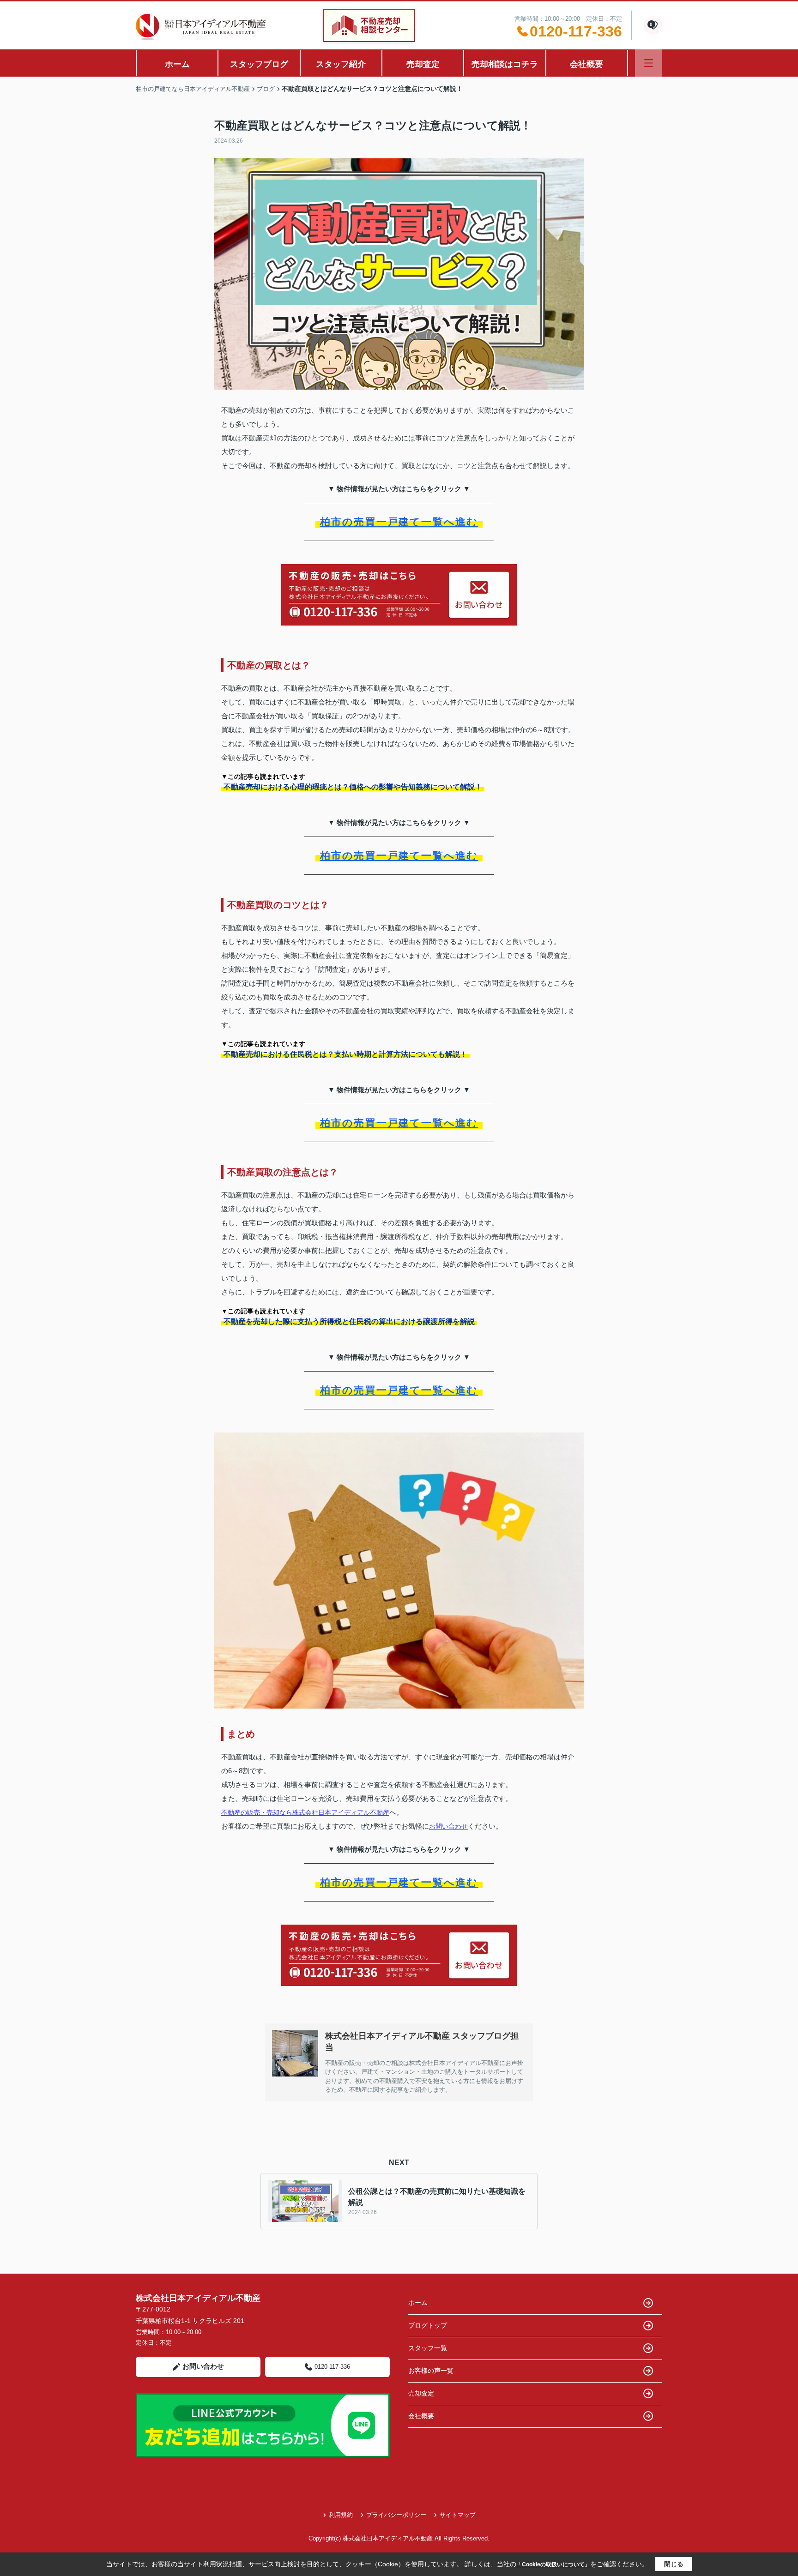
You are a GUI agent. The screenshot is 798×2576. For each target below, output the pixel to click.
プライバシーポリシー (396, 2515)
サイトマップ (458, 2515)
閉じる (674, 2564)
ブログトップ (428, 2325)
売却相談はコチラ (505, 64)
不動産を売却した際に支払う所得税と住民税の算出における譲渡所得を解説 (349, 1321)
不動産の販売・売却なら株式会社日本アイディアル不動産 (305, 1812)
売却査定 (423, 64)
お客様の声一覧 (431, 2371)
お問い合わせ (448, 1826)
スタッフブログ (259, 64)
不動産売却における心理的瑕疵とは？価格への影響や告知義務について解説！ (353, 787)
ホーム (177, 64)
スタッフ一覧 (428, 2348)
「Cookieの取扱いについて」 (553, 2564)
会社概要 (586, 64)
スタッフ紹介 (341, 64)
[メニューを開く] (649, 63)
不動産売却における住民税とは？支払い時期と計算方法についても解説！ (345, 1054)
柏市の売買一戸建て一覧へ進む (399, 522)
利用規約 (341, 2515)
